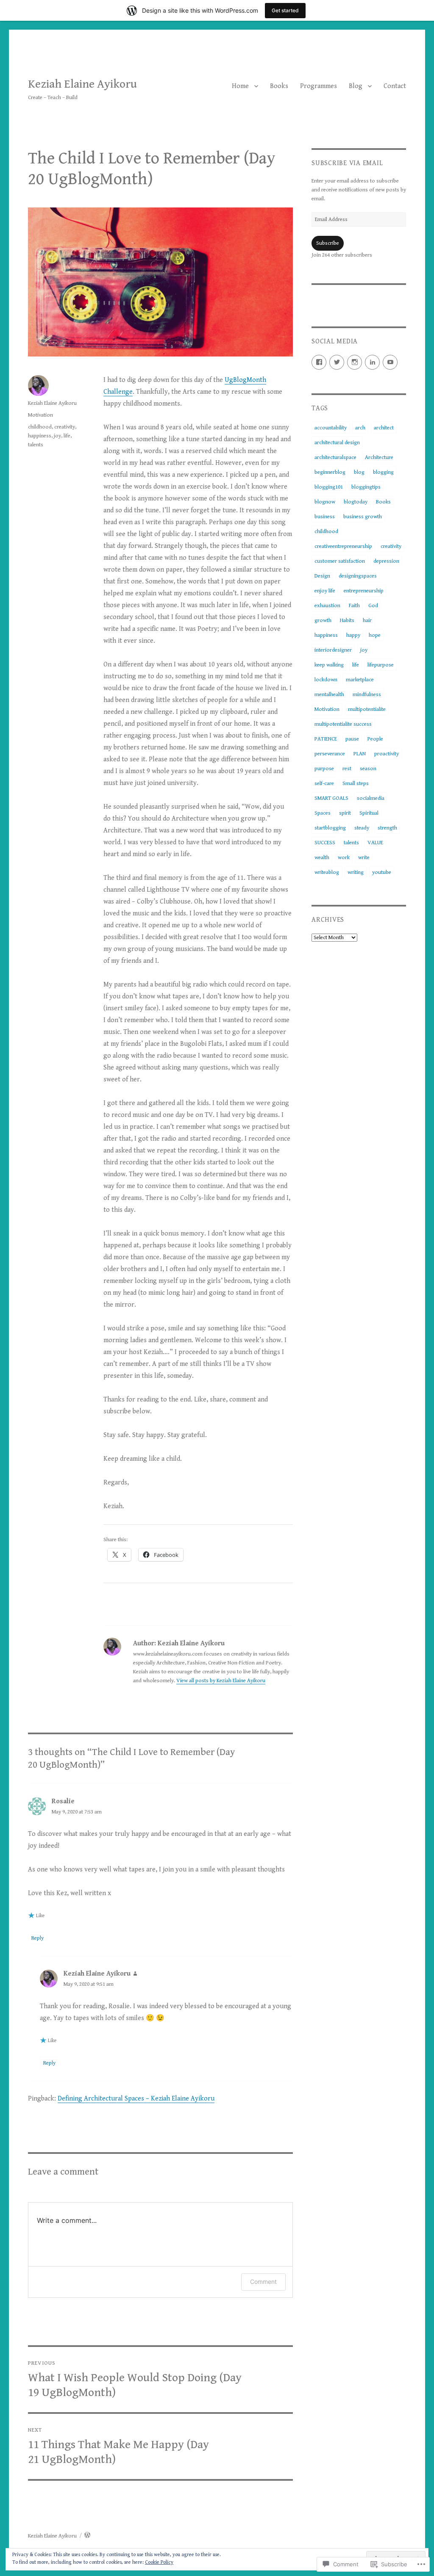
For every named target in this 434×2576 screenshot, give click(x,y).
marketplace (360, 680)
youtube (382, 872)
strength (387, 828)
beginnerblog (330, 472)
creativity (65, 427)
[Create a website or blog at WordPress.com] (87, 2536)
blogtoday (356, 502)
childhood (40, 427)
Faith (354, 606)
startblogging (330, 828)
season (368, 769)
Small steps (356, 784)
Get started (285, 10)
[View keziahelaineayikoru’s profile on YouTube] (390, 362)
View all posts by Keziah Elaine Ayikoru (221, 1681)
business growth (363, 517)
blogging (383, 472)
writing (356, 872)
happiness (40, 436)
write (364, 858)
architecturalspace (335, 457)
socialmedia (371, 798)
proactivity (387, 754)
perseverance (330, 754)
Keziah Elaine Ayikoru (82, 84)
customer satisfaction (340, 561)
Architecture (379, 457)
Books (279, 86)
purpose (324, 769)
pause (352, 739)
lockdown (326, 680)
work (344, 858)
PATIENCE (326, 739)
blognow (325, 502)
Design (322, 576)
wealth (322, 858)
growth (323, 621)
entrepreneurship (364, 591)
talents (36, 445)
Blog (356, 86)
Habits (347, 621)
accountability (331, 428)
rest (347, 769)
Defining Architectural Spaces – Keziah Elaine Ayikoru (136, 2099)
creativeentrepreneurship (343, 546)
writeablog (327, 872)
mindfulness (367, 695)
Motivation (40, 415)
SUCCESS (325, 843)
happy (353, 635)
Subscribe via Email (347, 163)
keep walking (329, 665)
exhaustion (327, 606)
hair (367, 621)
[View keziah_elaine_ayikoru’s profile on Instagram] (355, 362)
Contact (395, 86)
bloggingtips (366, 487)
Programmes (319, 86)
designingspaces (358, 576)
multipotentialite (367, 709)
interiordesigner (333, 650)
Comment (263, 2282)
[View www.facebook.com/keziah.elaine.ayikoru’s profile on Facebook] (319, 362)
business (325, 517)
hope (375, 635)
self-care (324, 784)
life (67, 436)
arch (360, 428)
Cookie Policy (159, 2562)
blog (359, 472)
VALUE (375, 843)
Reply (38, 1938)
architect (384, 428)
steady (362, 828)
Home (240, 86)
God (373, 606)
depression (386, 561)
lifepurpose (381, 665)
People (375, 739)
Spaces (323, 813)
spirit (345, 813)
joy (57, 436)
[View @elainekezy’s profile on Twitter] (337, 362)
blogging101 (329, 487)
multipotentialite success (343, 724)
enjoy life (325, 591)
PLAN (360, 754)
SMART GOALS (331, 798)
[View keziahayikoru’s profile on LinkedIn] (372, 362)
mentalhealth (329, 695)
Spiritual (369, 813)
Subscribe (328, 243)
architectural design (337, 443)
